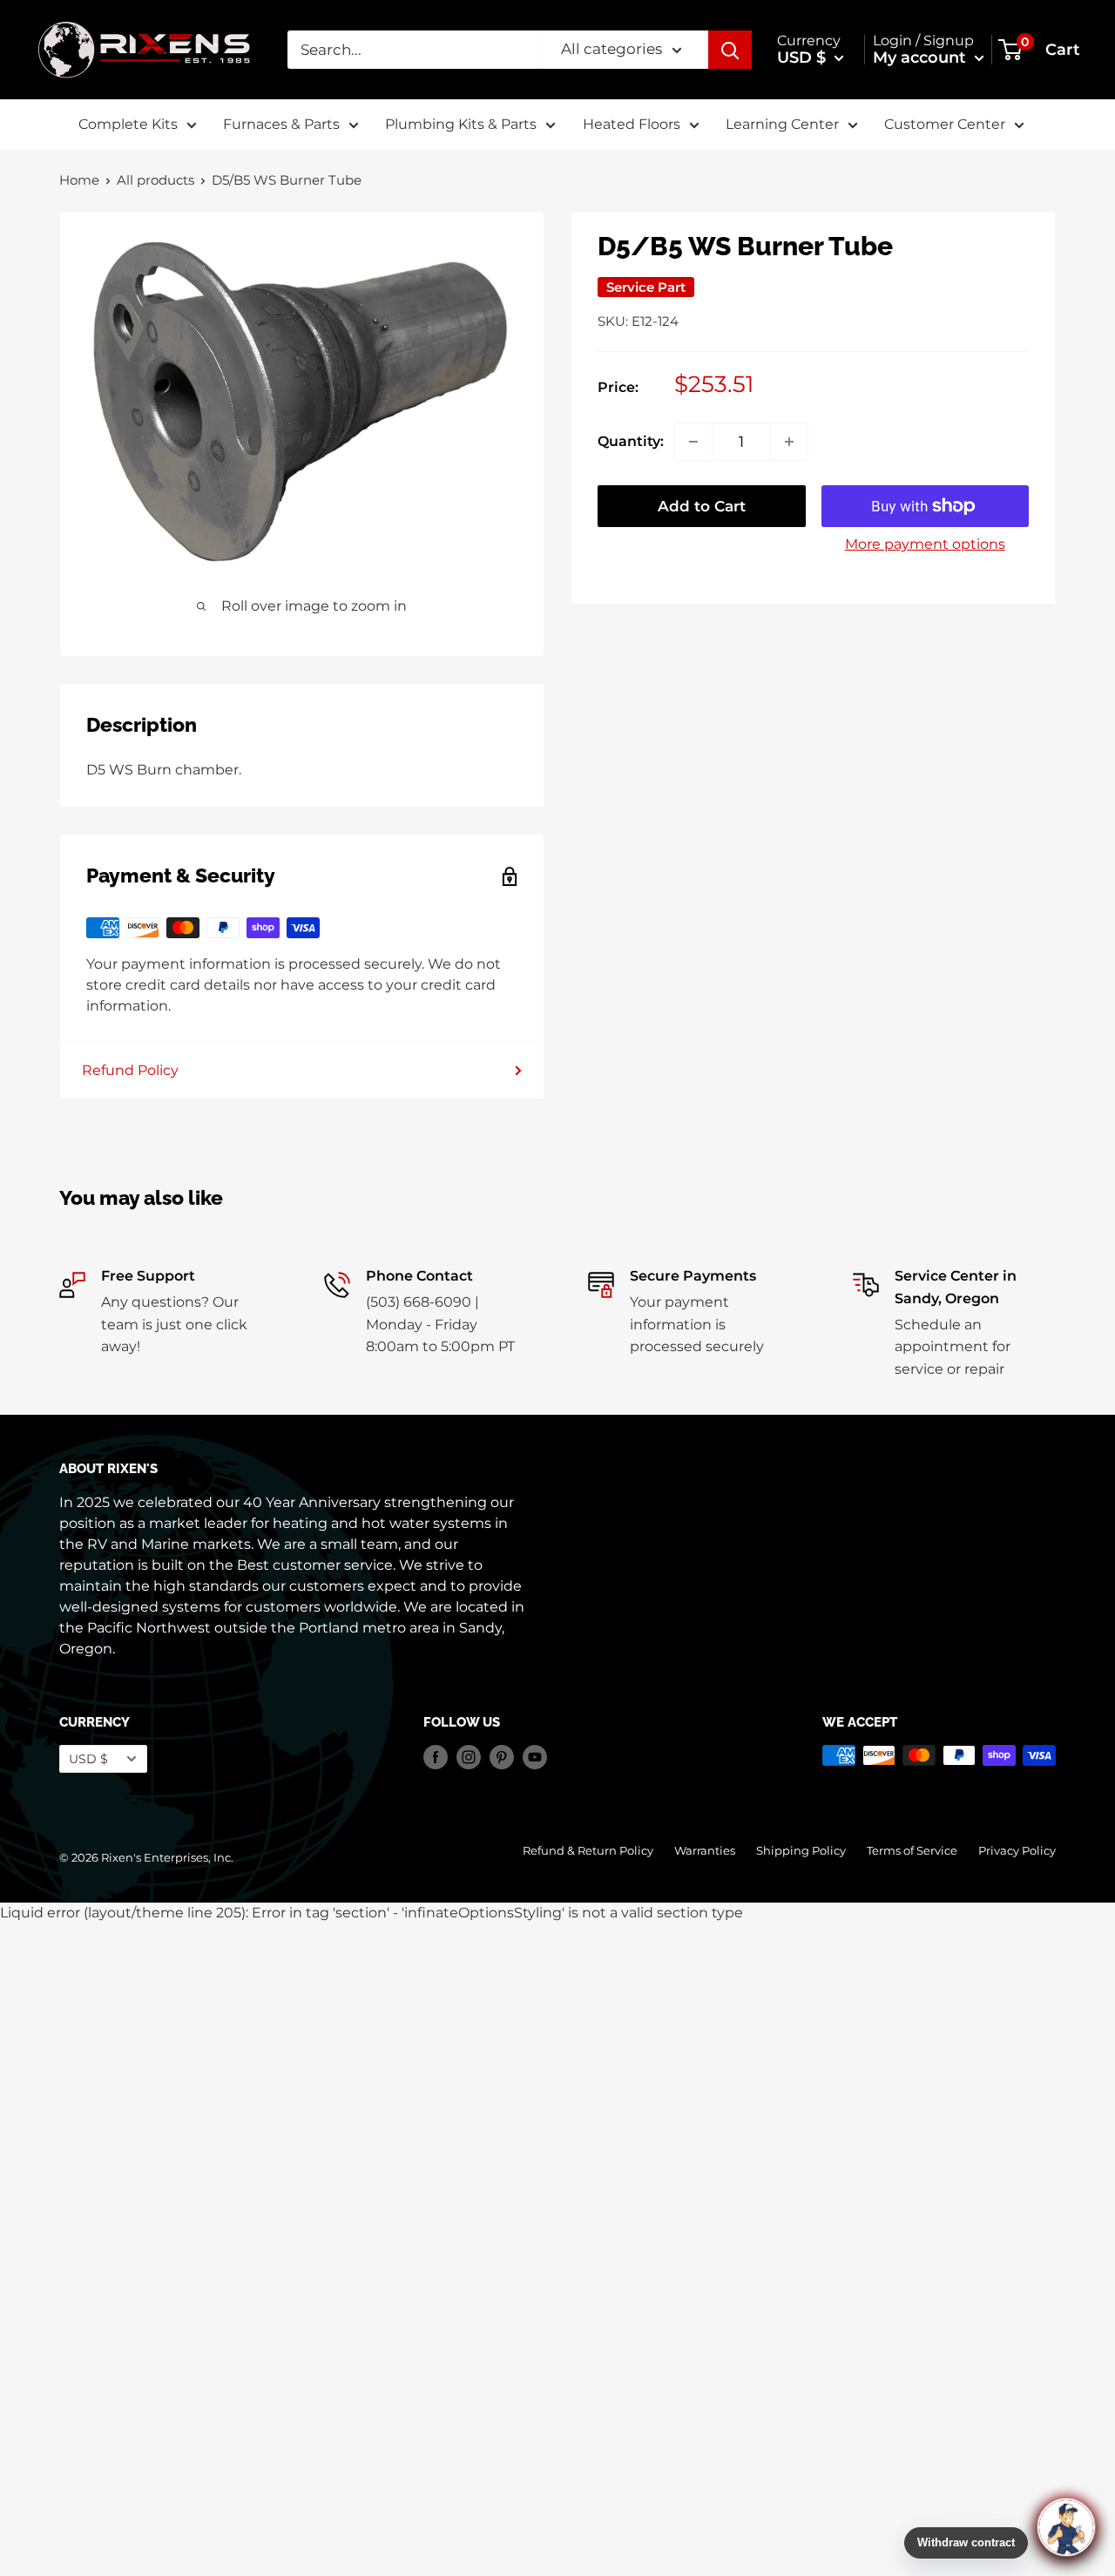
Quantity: (631, 441)
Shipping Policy (801, 1851)
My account (922, 57)
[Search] (730, 50)
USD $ (88, 1759)
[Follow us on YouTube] (535, 1757)
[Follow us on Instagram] (469, 1757)
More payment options (925, 544)
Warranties (705, 1851)
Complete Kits (128, 124)
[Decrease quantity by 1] (693, 442)
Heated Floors (632, 124)
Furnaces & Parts (281, 124)
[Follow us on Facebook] (436, 1757)
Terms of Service (912, 1851)
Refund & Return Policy (588, 1851)
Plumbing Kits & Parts (461, 124)
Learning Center (782, 124)
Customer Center (945, 124)
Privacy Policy (1017, 1851)
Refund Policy (130, 1070)
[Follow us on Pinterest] (502, 1757)
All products (155, 180)
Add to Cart (702, 506)
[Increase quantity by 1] (789, 442)
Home (79, 180)
